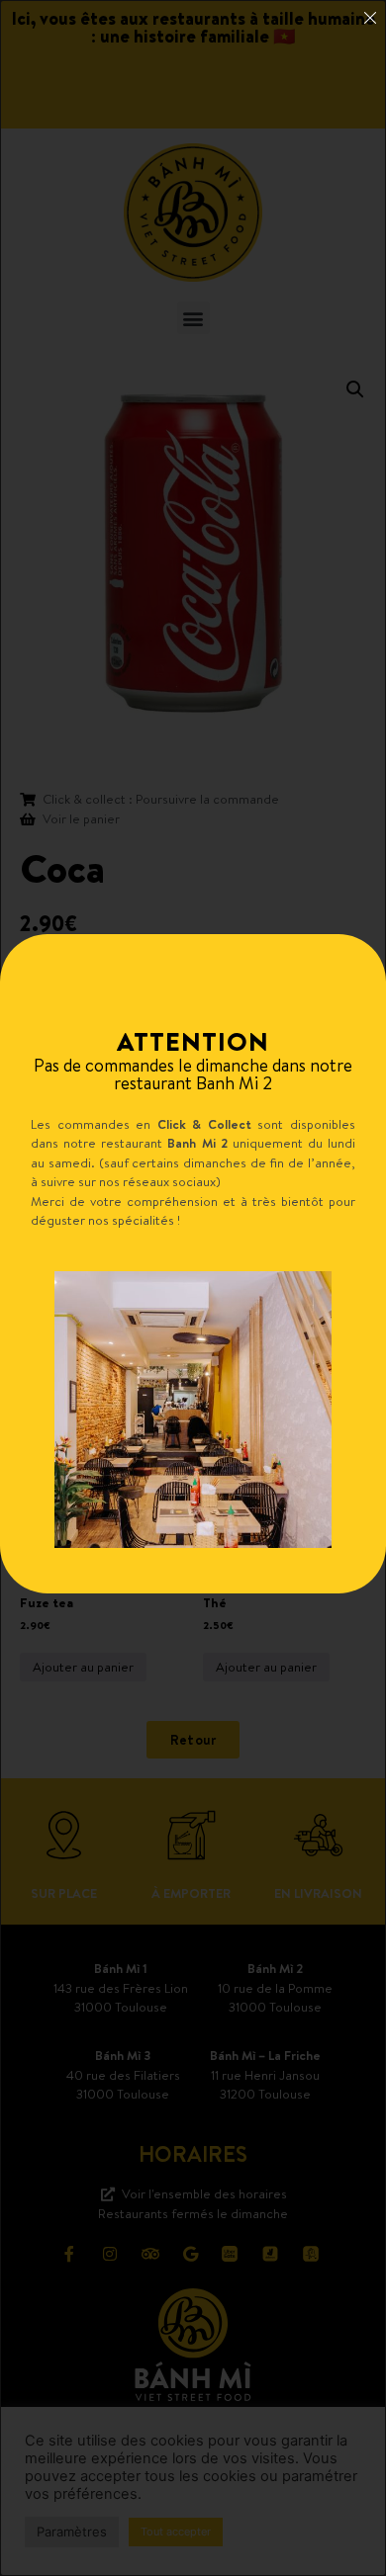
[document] (193, 1288)
